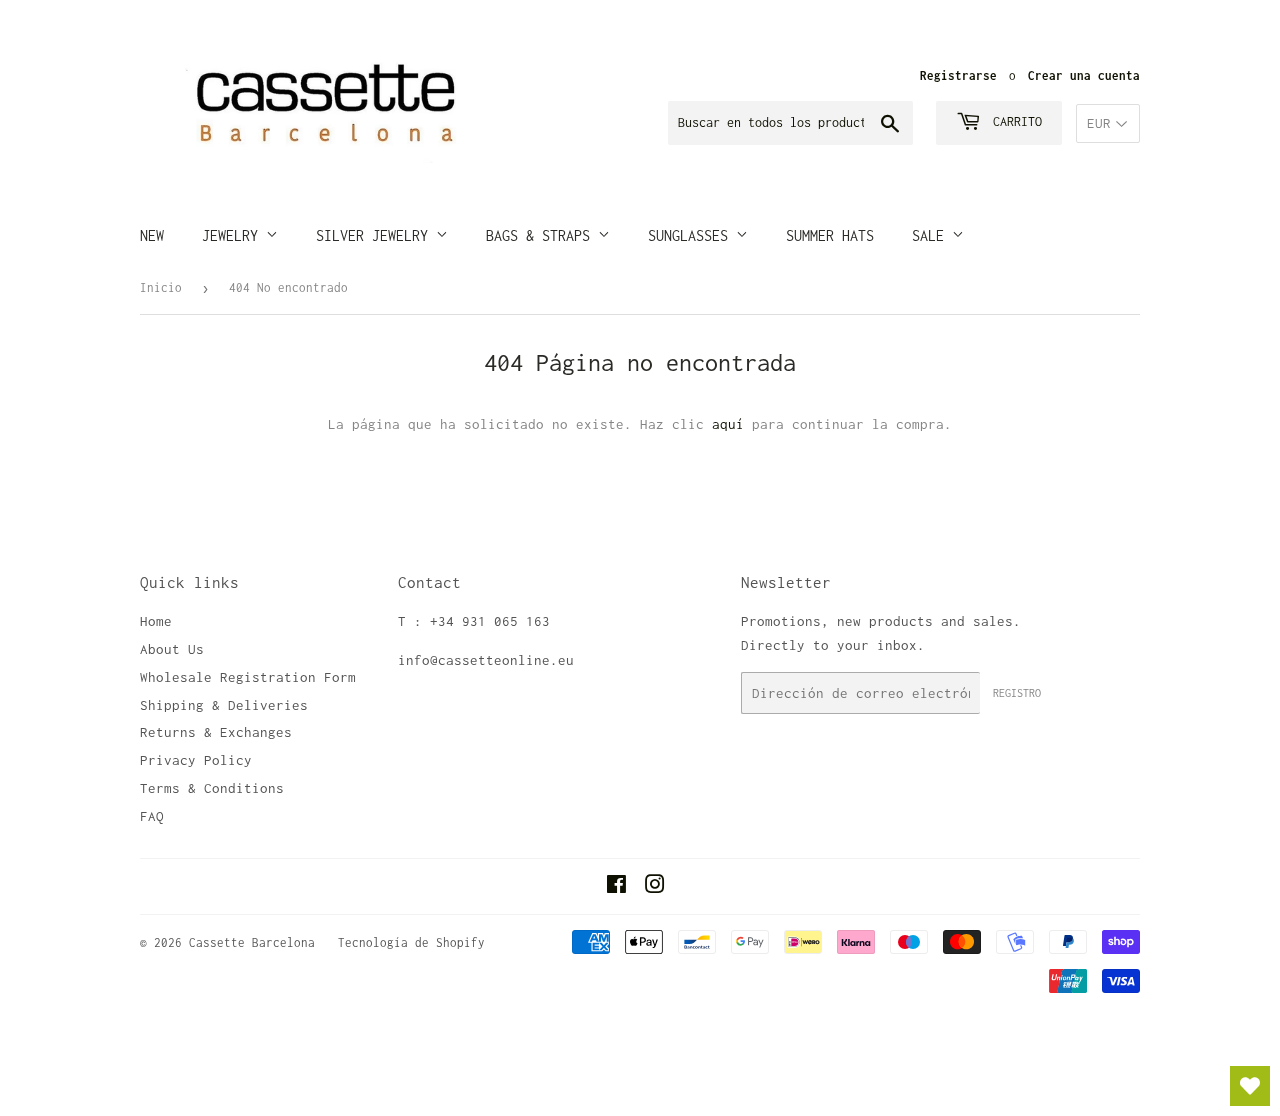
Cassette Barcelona (252, 942)
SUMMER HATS (830, 235)
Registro (1017, 693)
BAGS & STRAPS (542, 235)
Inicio (161, 287)
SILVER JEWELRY (376, 235)
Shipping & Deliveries (224, 705)
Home (156, 621)
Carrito (1014, 121)
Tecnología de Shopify (411, 942)
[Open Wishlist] (1250, 1086)
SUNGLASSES (692, 235)
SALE (932, 235)
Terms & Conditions (212, 788)
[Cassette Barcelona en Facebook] (616, 887)
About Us (172, 649)
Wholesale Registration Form (248, 677)
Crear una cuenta (1084, 75)
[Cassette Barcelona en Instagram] (655, 887)
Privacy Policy (196, 760)
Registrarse (958, 75)
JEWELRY (234, 235)
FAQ (152, 816)
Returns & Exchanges (216, 732)
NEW (152, 235)
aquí (728, 424)
